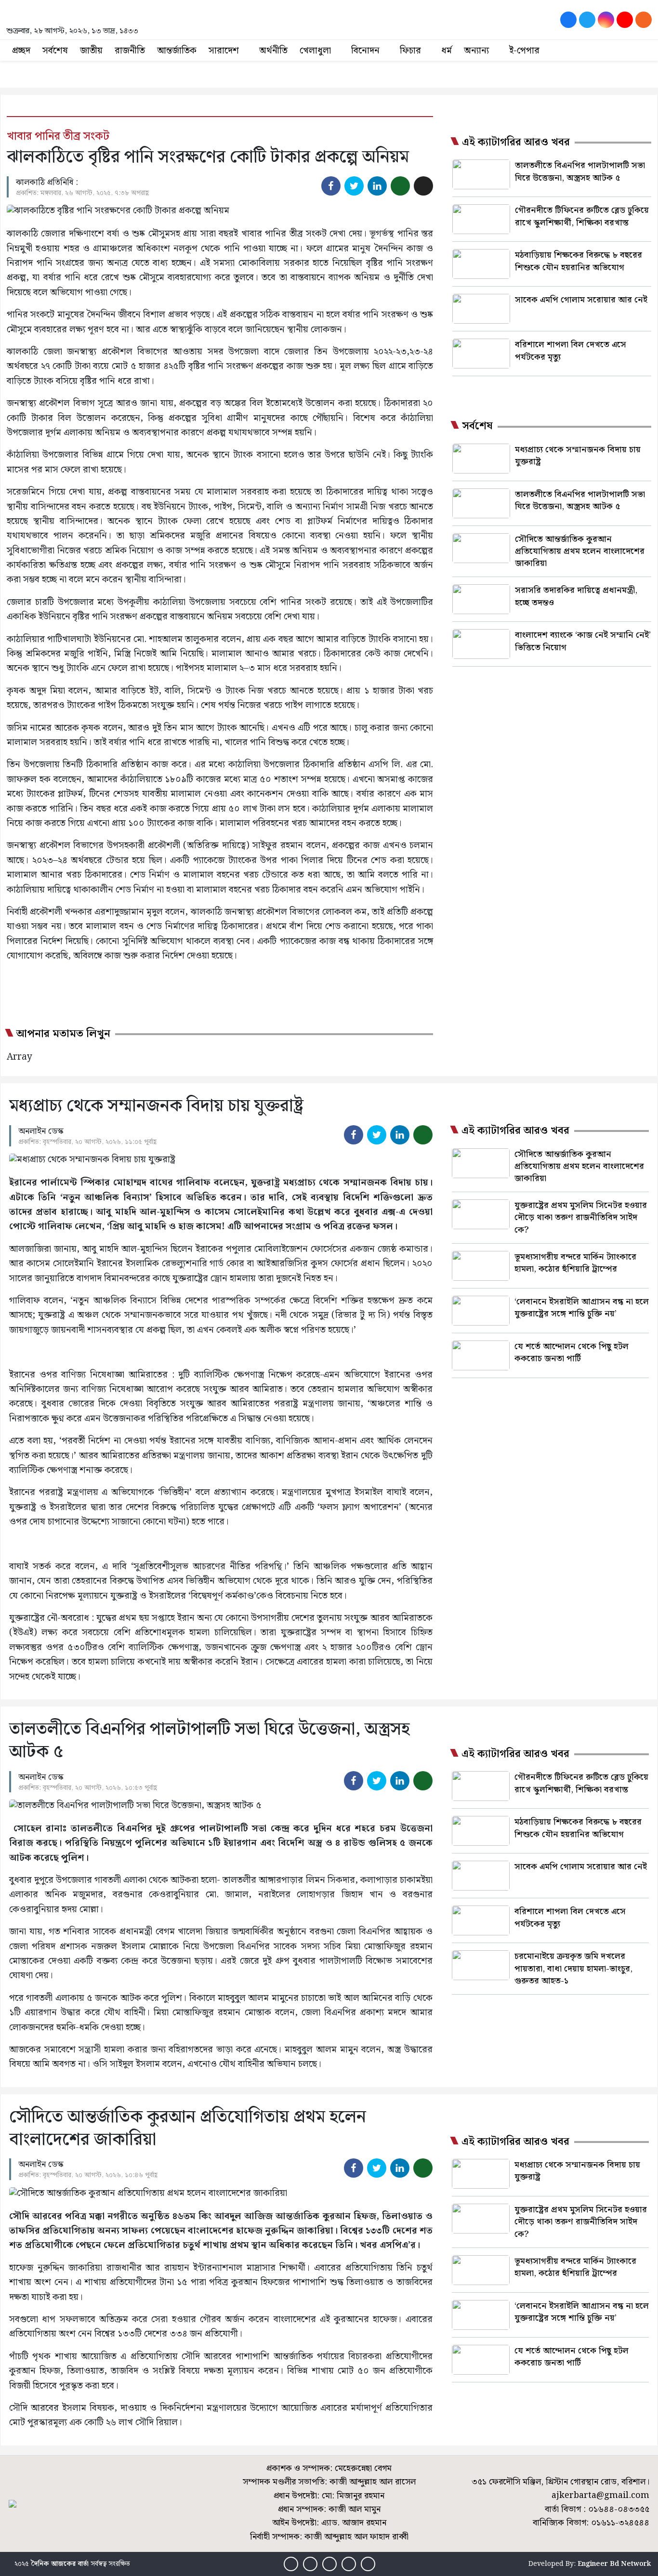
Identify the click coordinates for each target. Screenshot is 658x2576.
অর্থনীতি (273, 51)
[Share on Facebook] (331, 186)
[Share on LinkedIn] (377, 186)
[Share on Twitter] (354, 186)
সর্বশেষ (55, 51)
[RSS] (644, 20)
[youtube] (625, 20)
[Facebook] (568, 20)
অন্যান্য (476, 51)
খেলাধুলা (315, 51)
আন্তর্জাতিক (177, 51)
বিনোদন (365, 51)
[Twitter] (587, 20)
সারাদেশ (224, 51)
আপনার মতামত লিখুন (63, 1034)
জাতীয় (91, 51)
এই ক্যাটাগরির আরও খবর (516, 143)
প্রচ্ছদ (21, 51)
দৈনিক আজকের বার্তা (60, 2564)
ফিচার (410, 51)
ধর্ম (447, 51)
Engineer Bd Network (614, 2564)
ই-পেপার (524, 51)
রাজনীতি (130, 51)
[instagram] (606, 20)
